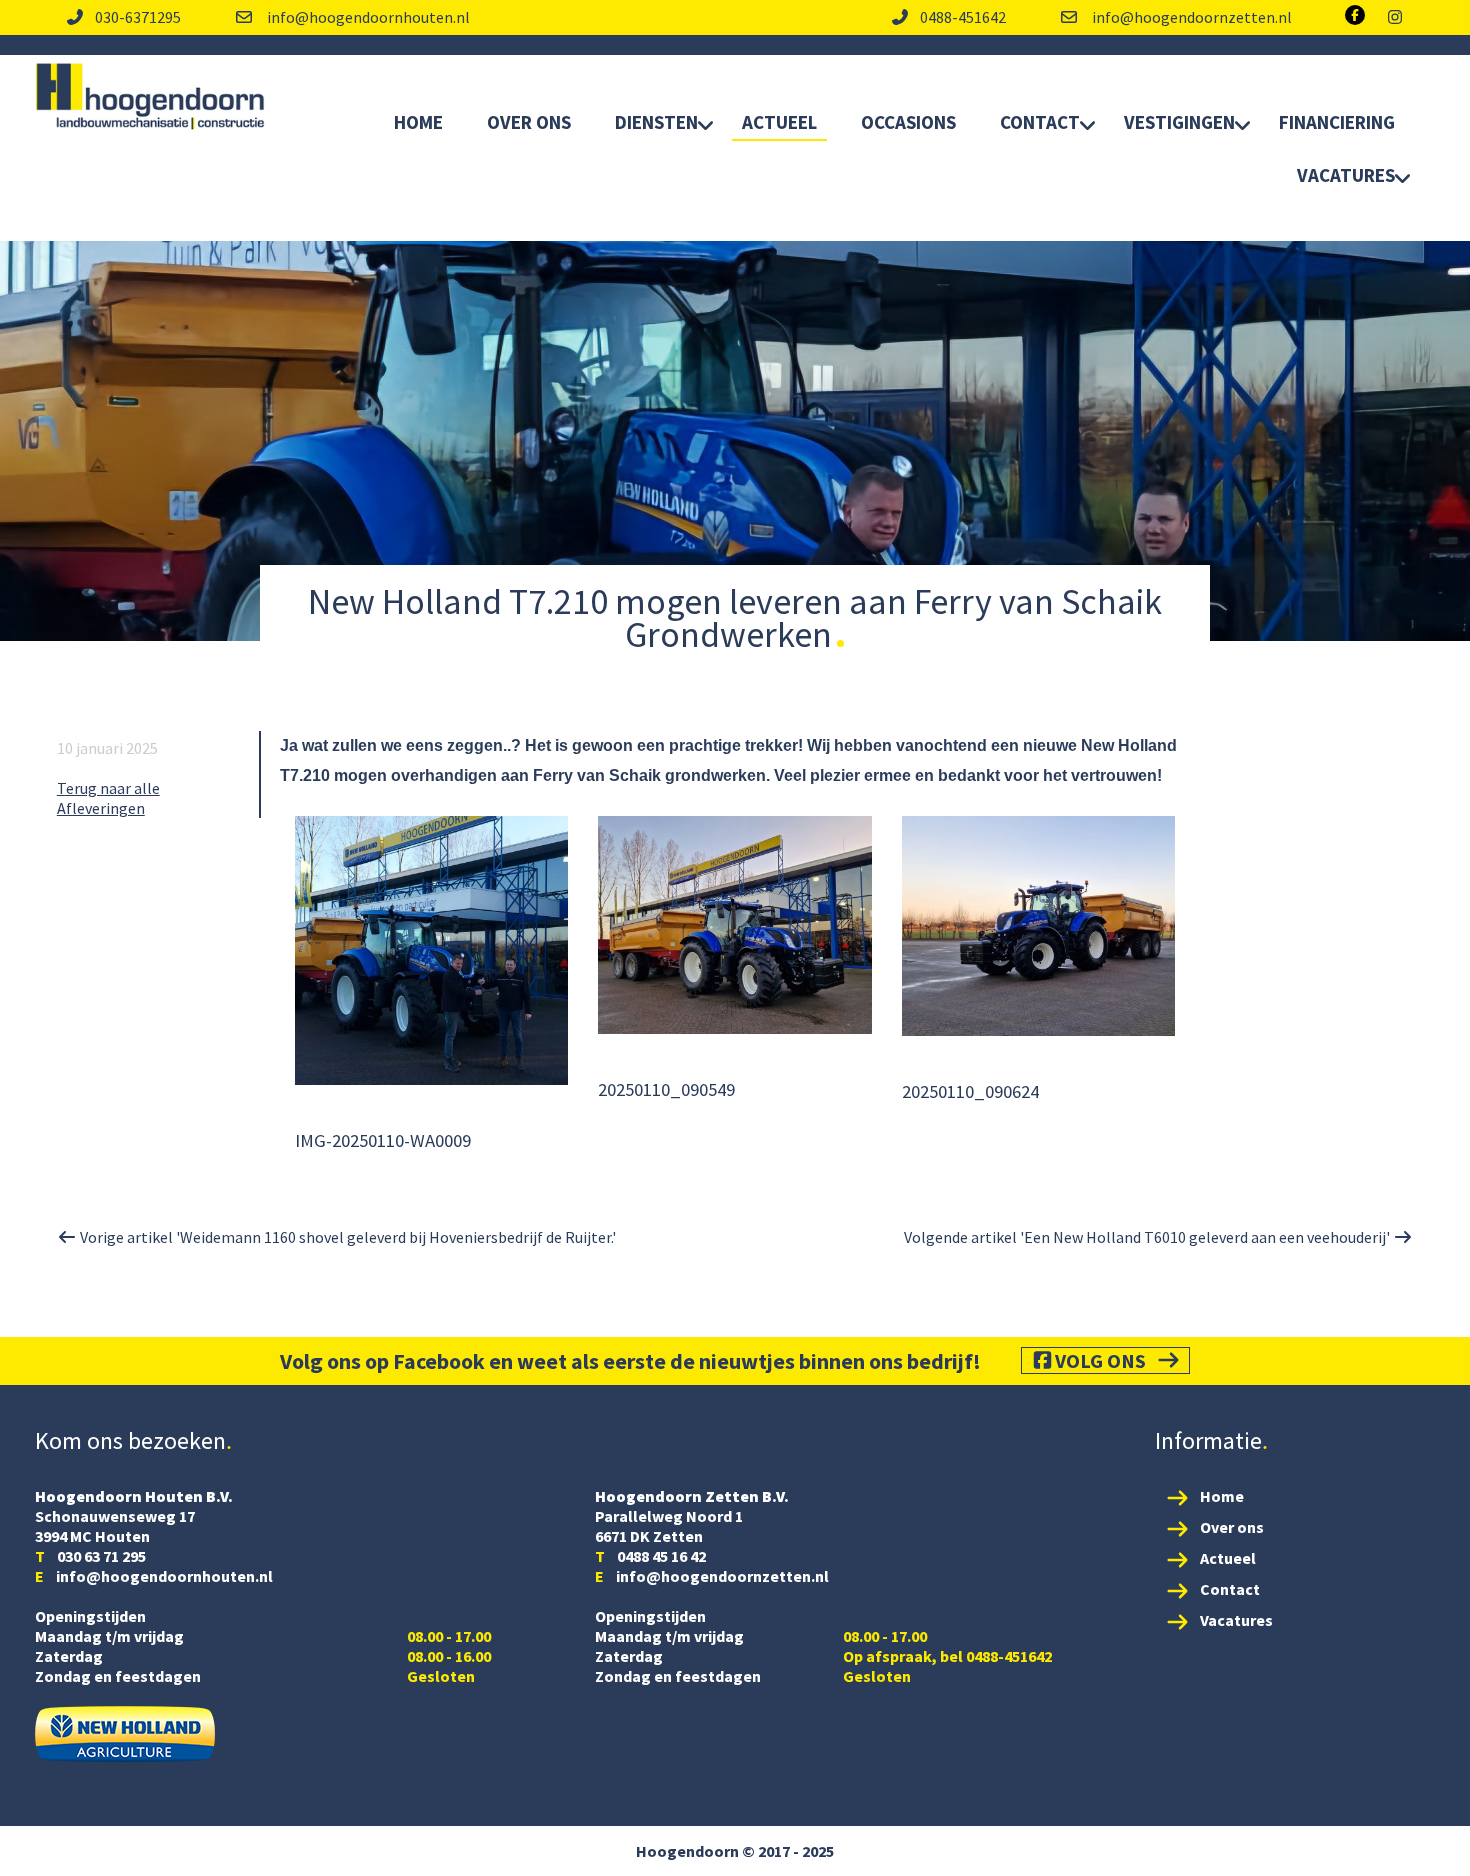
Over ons (1232, 1527)
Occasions (908, 122)
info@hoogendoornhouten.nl (367, 17)
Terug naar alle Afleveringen (108, 798)
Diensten (656, 122)
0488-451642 (963, 17)
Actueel (779, 122)
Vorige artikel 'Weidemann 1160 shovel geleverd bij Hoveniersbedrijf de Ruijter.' (346, 1237)
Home (418, 122)
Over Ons (529, 122)
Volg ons (1100, 1360)
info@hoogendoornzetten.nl (1190, 17)
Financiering (1337, 122)
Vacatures (1346, 175)
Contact (1040, 122)
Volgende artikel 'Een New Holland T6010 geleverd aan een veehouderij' (1148, 1237)
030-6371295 (138, 17)
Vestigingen (1179, 122)
